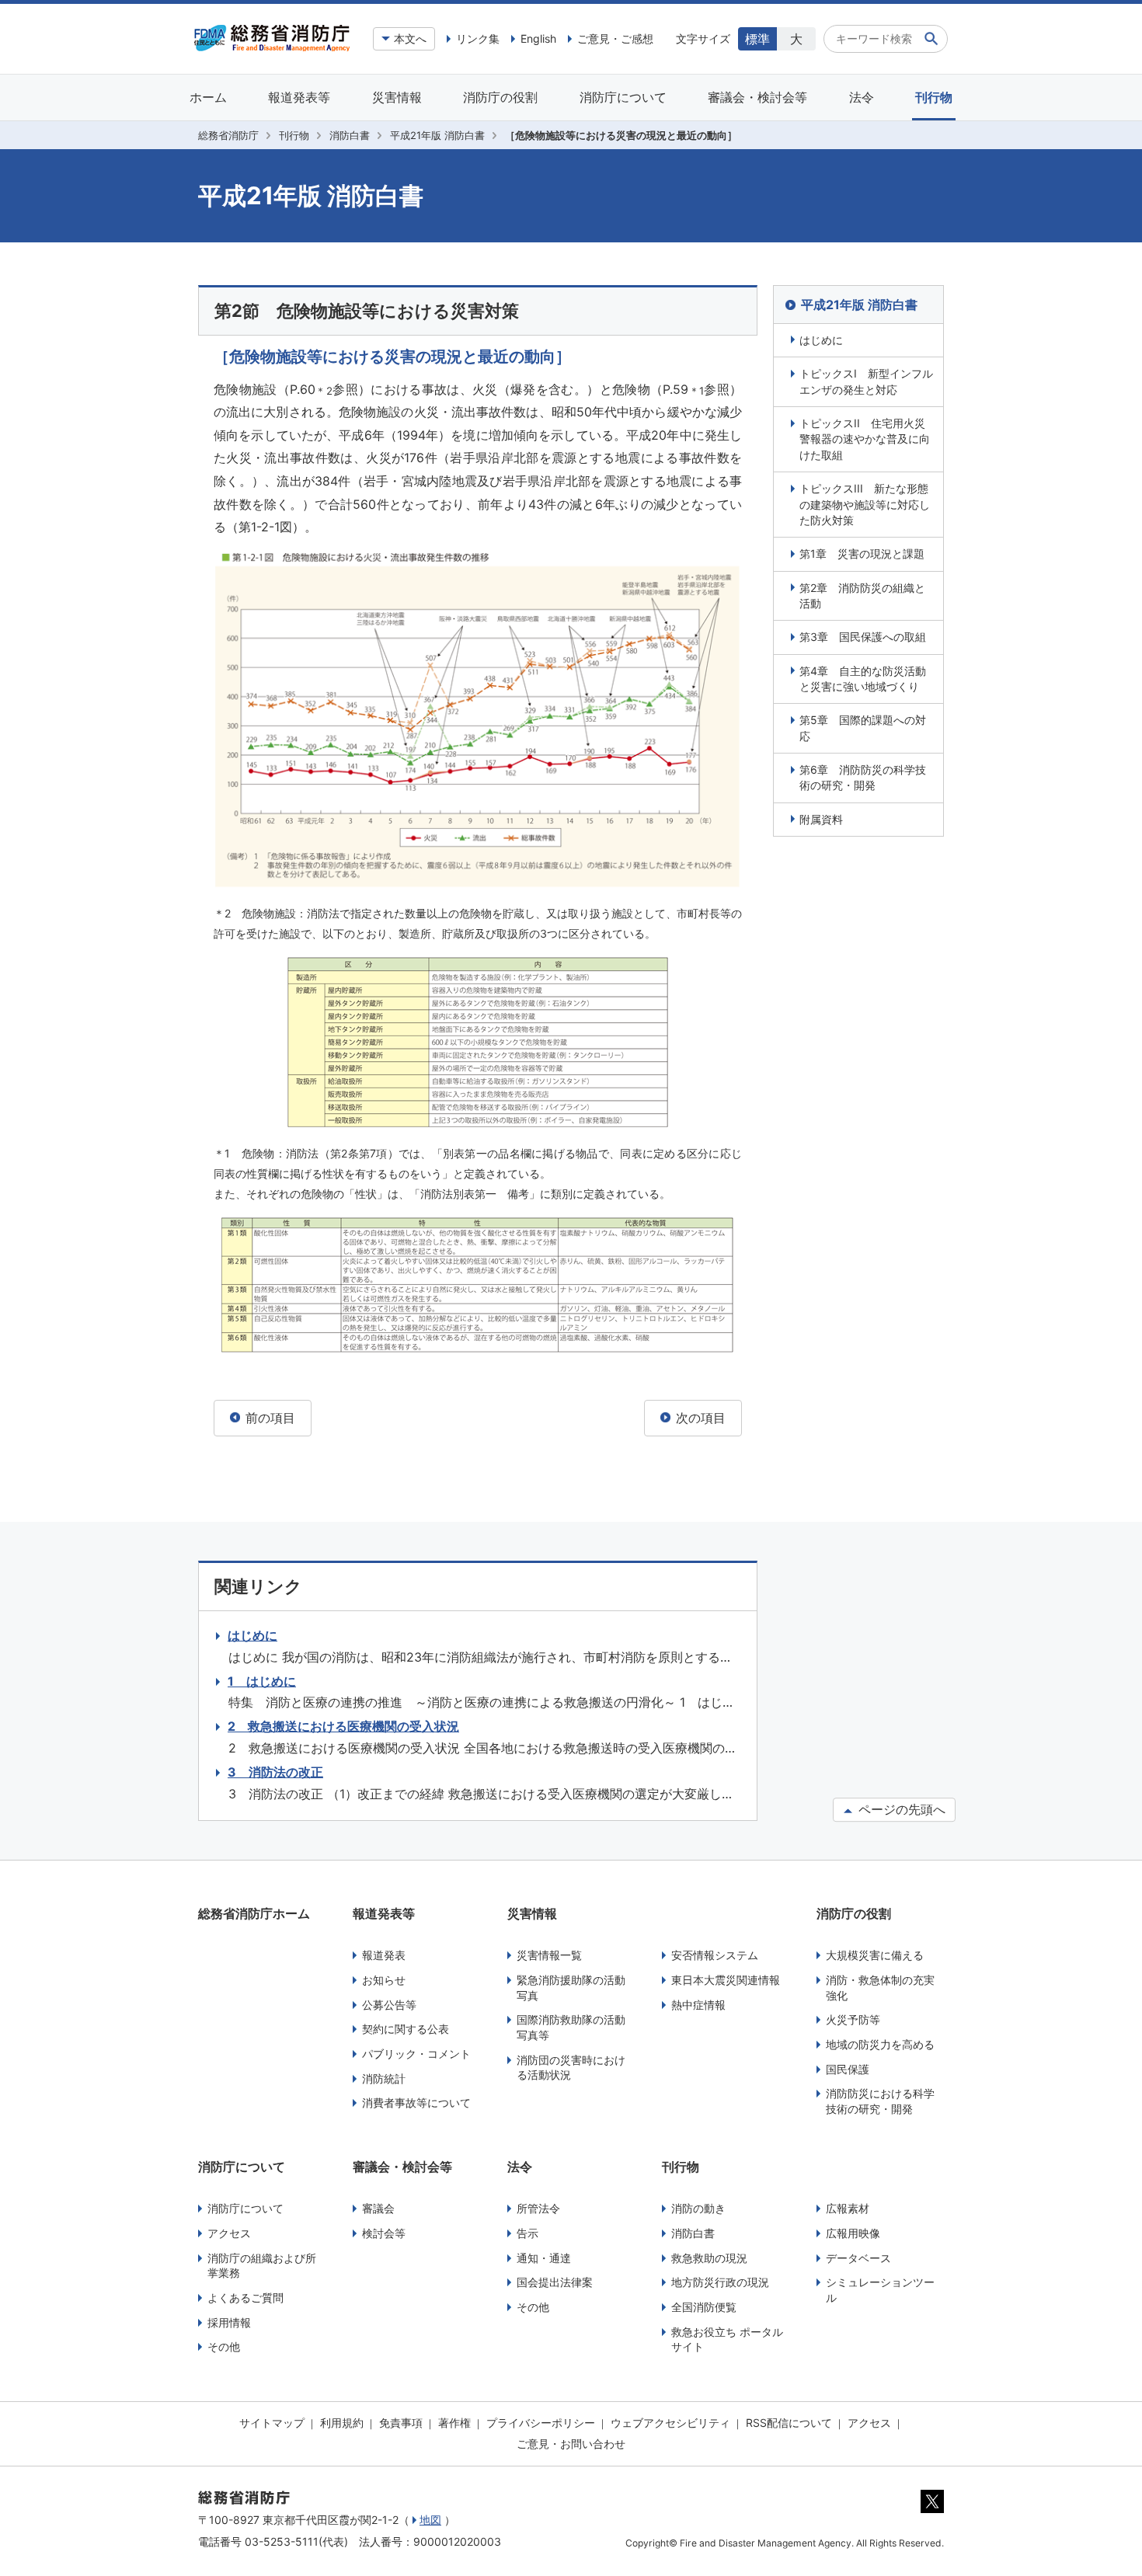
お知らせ (384, 1980)
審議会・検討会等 (757, 97)
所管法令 (538, 2208)
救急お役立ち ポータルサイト (727, 2339)
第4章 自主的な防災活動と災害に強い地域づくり (863, 679)
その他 (224, 2346)
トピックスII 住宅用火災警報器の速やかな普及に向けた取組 (865, 439)
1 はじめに (262, 1681)
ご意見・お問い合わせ (571, 2444)
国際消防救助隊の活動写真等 (571, 2027)
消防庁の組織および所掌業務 (262, 2266)
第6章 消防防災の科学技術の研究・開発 (863, 777)
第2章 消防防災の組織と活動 (862, 595)
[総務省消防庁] (272, 47)
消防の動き (698, 2208)
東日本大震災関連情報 (726, 1980)
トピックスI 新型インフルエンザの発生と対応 (866, 381)
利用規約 (342, 2423)
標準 (757, 39)
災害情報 (397, 97)
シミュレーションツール (880, 2290)
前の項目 (268, 1418)
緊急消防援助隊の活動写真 (571, 1988)
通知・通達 (544, 2258)
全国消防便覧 (704, 2307)
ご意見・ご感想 (615, 38)
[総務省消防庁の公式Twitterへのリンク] (932, 2509)
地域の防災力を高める (880, 2044)
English (538, 38)
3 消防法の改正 (275, 1772)
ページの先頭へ (900, 1809)
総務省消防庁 (228, 135)
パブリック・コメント (416, 2054)
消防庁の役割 (500, 97)
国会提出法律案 (555, 2282)
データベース (858, 2258)
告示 (527, 2233)
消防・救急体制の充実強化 (880, 1988)
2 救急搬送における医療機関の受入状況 (343, 1726)
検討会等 (384, 2233)
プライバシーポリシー (541, 2423)
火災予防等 (853, 2019)
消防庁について (623, 97)
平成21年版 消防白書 (437, 135)
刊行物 (934, 97)
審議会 (378, 2208)
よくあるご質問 (245, 2298)
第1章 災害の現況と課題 (862, 553)
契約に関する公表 (406, 2029)
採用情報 (229, 2322)
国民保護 (848, 2069)
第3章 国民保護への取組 (863, 637)
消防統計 (384, 2078)
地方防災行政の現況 (720, 2282)
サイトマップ (272, 2423)
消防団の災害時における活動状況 (571, 2068)
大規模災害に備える (875, 1955)
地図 (430, 2520)
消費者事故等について (416, 2103)
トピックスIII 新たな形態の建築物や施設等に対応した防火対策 (865, 504)
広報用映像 (853, 2233)
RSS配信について (789, 2423)
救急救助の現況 (709, 2258)
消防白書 (350, 135)
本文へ (410, 38)
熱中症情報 (698, 2005)
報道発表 (384, 1955)
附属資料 (821, 819)
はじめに (821, 340)
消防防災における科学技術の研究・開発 (880, 2101)
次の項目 (699, 1418)
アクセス (229, 2233)
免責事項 (401, 2423)
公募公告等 (389, 2005)
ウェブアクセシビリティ (670, 2423)
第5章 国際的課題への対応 (863, 728)
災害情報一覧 (549, 1955)
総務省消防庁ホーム (254, 1913)
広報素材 (848, 2208)
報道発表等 (299, 97)
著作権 (454, 2423)
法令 (862, 97)
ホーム (208, 97)
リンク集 (478, 38)
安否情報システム (715, 1955)
